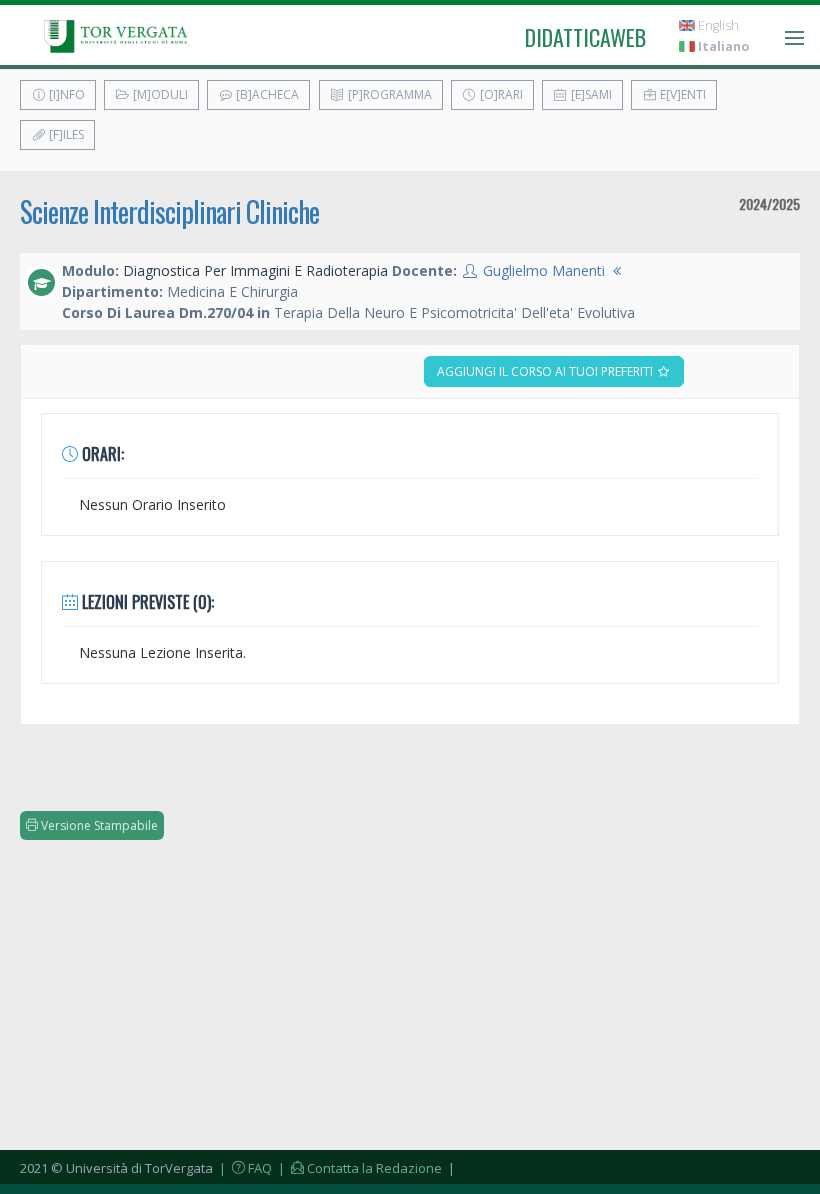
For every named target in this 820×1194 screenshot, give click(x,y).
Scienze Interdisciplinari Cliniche (169, 211)
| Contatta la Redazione (358, 1168)
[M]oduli (159, 94)
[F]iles (65, 134)
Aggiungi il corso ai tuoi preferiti (546, 371)
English (717, 25)
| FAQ (244, 1168)
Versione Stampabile (98, 825)
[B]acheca (266, 94)
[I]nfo (65, 94)
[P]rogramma (388, 94)
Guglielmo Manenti (544, 270)
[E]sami (590, 94)
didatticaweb (585, 37)
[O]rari (500, 94)
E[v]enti (681, 94)
